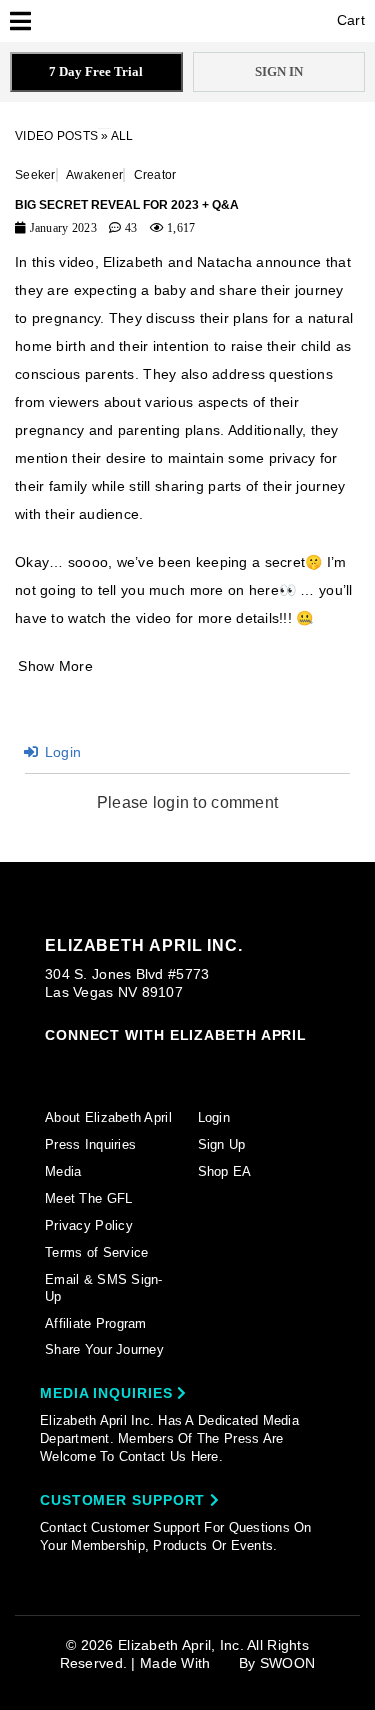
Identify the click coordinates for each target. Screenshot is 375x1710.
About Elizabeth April (108, 1117)
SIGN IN (279, 71)
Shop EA (225, 1171)
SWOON (287, 1663)
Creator (155, 175)
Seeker (35, 175)
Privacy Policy (89, 1225)
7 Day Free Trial (96, 71)
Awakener (94, 175)
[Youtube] (207, 1067)
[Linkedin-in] (284, 1065)
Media (63, 1171)
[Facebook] (92, 1066)
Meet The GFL (88, 1198)
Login (61, 752)
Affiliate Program (96, 1323)
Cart (349, 20)
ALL (122, 136)
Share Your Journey (104, 1349)
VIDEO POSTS (56, 136)
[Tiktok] (131, 1065)
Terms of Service (96, 1252)
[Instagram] (54, 1065)
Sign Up (222, 1144)
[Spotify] (245, 1066)
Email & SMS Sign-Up (104, 1288)
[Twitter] (169, 1066)
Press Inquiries (90, 1144)
